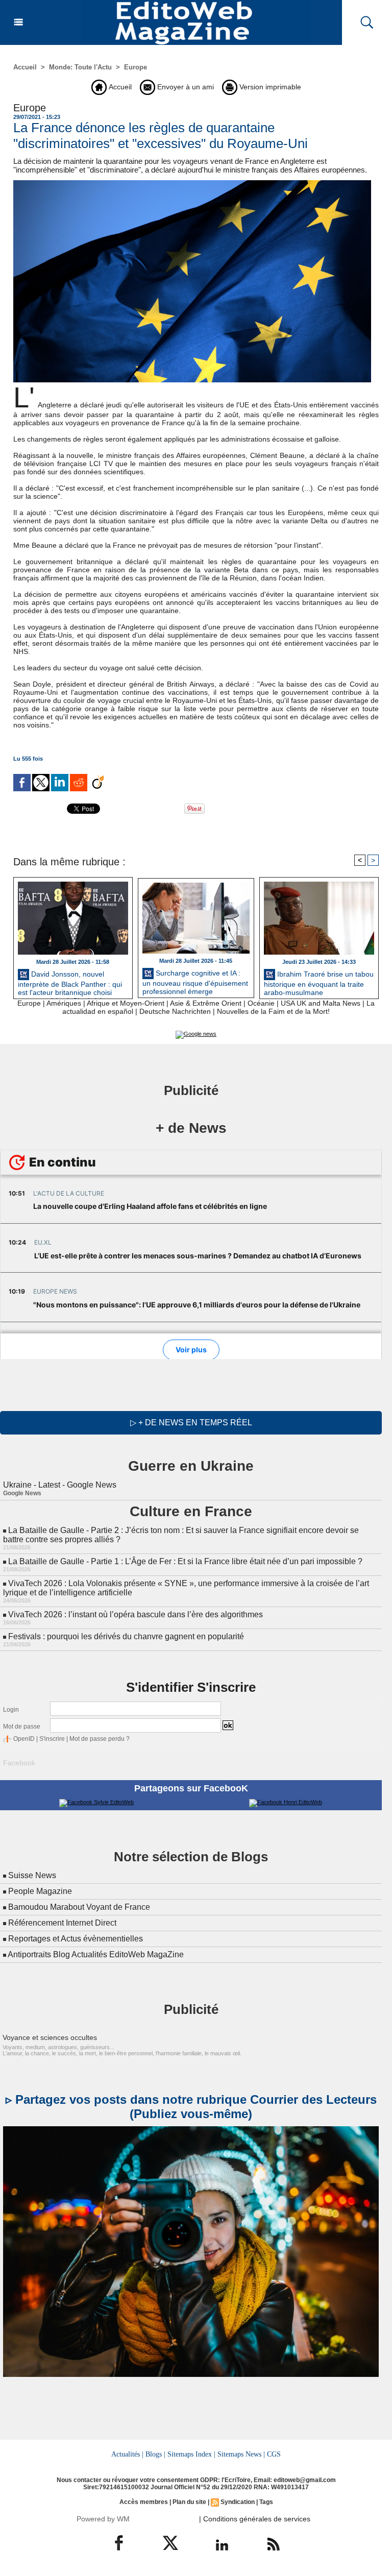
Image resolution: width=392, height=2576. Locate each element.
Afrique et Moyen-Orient (126, 1003)
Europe (136, 67)
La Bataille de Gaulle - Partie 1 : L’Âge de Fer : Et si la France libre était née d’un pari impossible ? (185, 1561)
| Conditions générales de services (255, 2519)
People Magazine (40, 1891)
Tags (266, 2502)
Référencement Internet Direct (62, 1923)
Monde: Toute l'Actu (80, 67)
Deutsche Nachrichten (175, 1011)
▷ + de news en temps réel (191, 1423)
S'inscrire (52, 1739)
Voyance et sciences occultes (50, 2037)
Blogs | (155, 2454)
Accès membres (144, 2502)
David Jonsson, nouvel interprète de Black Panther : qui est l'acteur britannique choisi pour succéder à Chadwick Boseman (70, 982)
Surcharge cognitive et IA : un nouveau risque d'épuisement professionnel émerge (195, 981)
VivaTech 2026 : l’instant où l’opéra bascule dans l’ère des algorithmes (136, 1614)
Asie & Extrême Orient (206, 1003)
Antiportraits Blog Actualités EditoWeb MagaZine (96, 1954)
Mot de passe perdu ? (100, 1739)
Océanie (261, 1003)
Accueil (25, 67)
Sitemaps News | (241, 2454)
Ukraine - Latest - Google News (60, 1485)
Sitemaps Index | (191, 2454)
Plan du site (189, 2502)
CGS (274, 2454)
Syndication (238, 2502)
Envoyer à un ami (185, 87)
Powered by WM (103, 2519)
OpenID (24, 1739)
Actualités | (127, 2454)
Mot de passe (22, 1727)
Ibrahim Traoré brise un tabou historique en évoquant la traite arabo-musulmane (319, 982)
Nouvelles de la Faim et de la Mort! (273, 1011)
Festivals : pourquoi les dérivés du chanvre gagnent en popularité (126, 1636)
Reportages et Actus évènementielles (76, 1939)
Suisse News (32, 1875)
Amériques (64, 1003)
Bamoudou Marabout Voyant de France (79, 1907)
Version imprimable (269, 87)
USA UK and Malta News (321, 1003)
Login (11, 1710)
